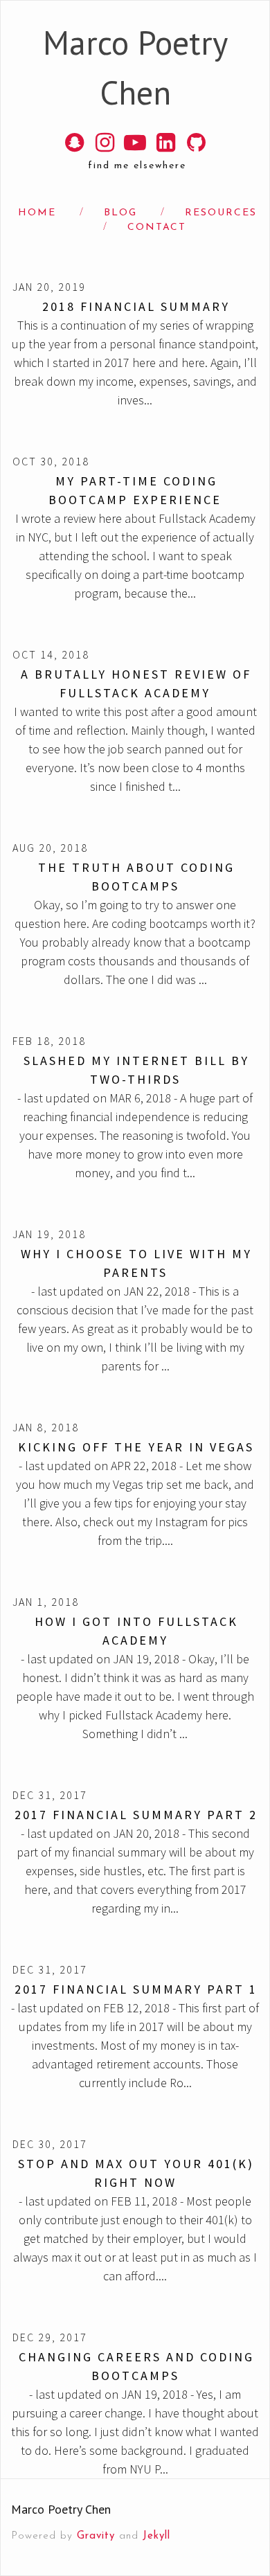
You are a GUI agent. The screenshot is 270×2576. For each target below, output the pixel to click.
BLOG (120, 213)
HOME (37, 213)
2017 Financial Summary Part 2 (136, 1815)
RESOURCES (221, 213)
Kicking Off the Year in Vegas (136, 1447)
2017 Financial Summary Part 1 (136, 1989)
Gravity (96, 2536)
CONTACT (157, 227)
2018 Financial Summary (136, 306)
